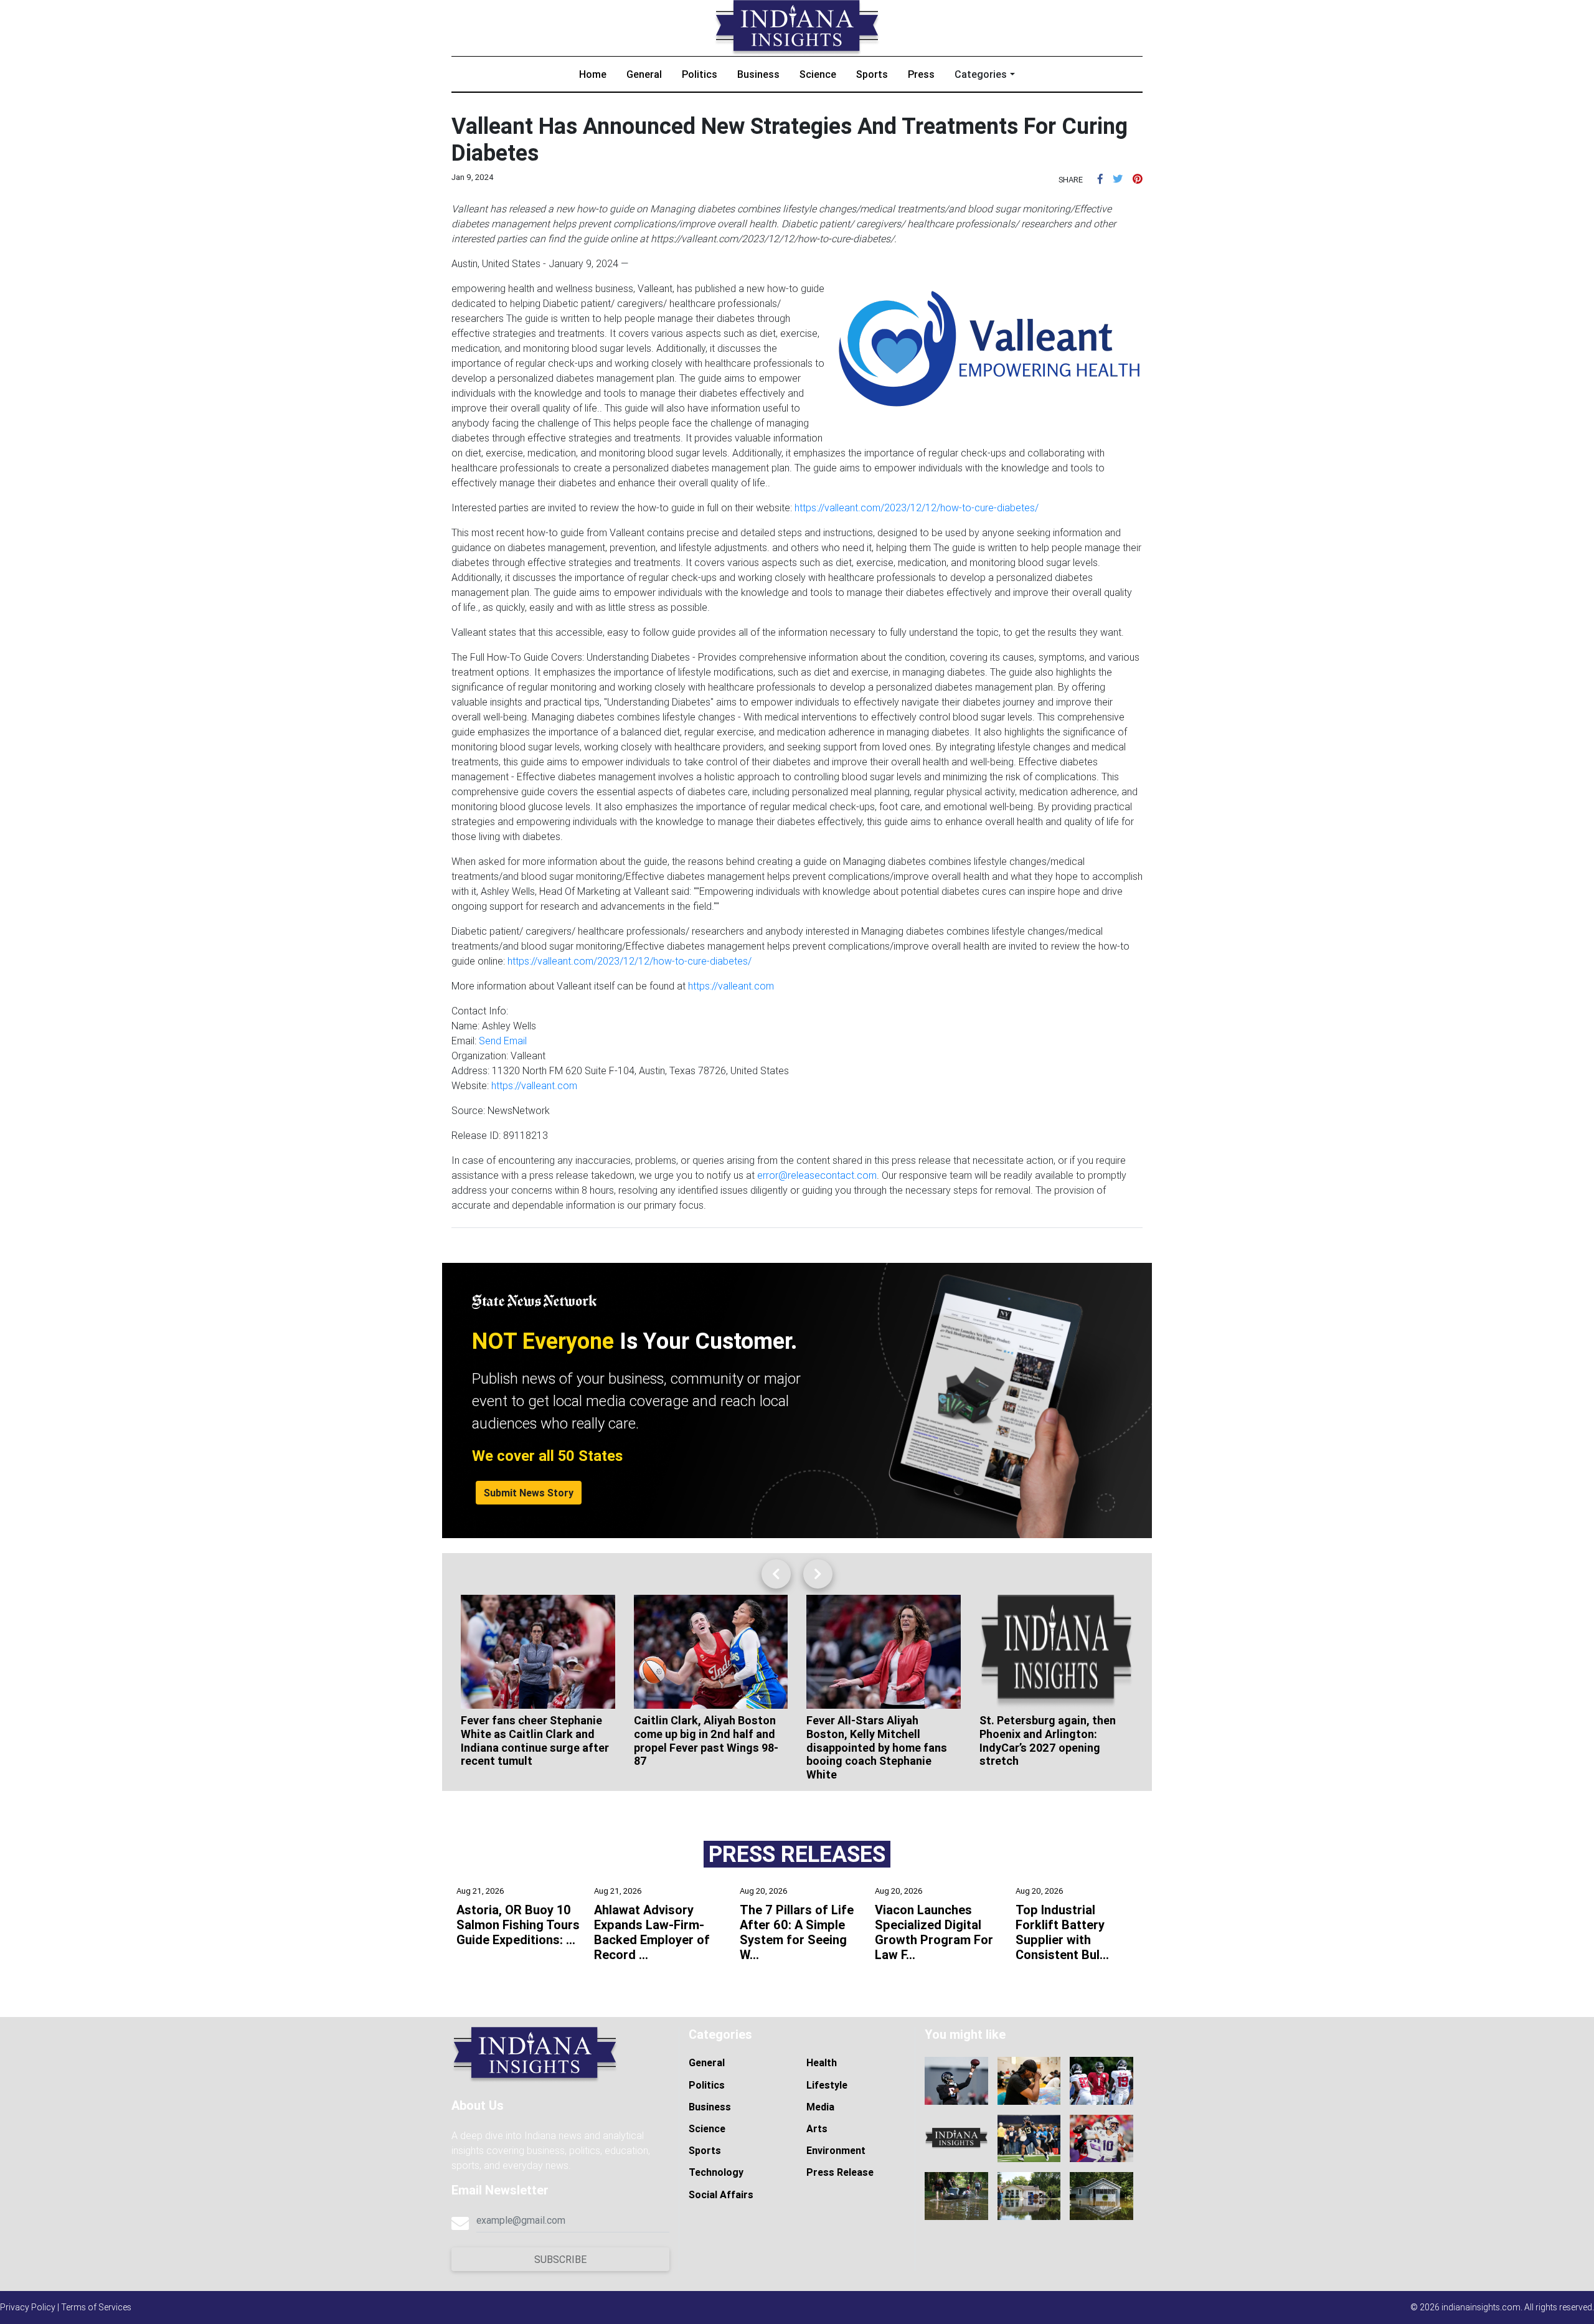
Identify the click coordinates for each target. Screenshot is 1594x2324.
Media (820, 2107)
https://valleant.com (731, 986)
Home (593, 74)
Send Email (503, 1041)
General (644, 74)
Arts (817, 2128)
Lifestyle (827, 2085)
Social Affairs (721, 2194)
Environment (836, 2150)
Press (921, 74)
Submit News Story (529, 1493)
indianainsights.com (1481, 2307)
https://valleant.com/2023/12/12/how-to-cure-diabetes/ (917, 508)
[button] (1100, 179)
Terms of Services (96, 2307)
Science (818, 74)
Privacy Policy (28, 2307)
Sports (872, 74)
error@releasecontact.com (817, 1175)
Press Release (840, 2172)
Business (758, 74)
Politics (700, 74)
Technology (716, 2172)
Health (822, 2062)
